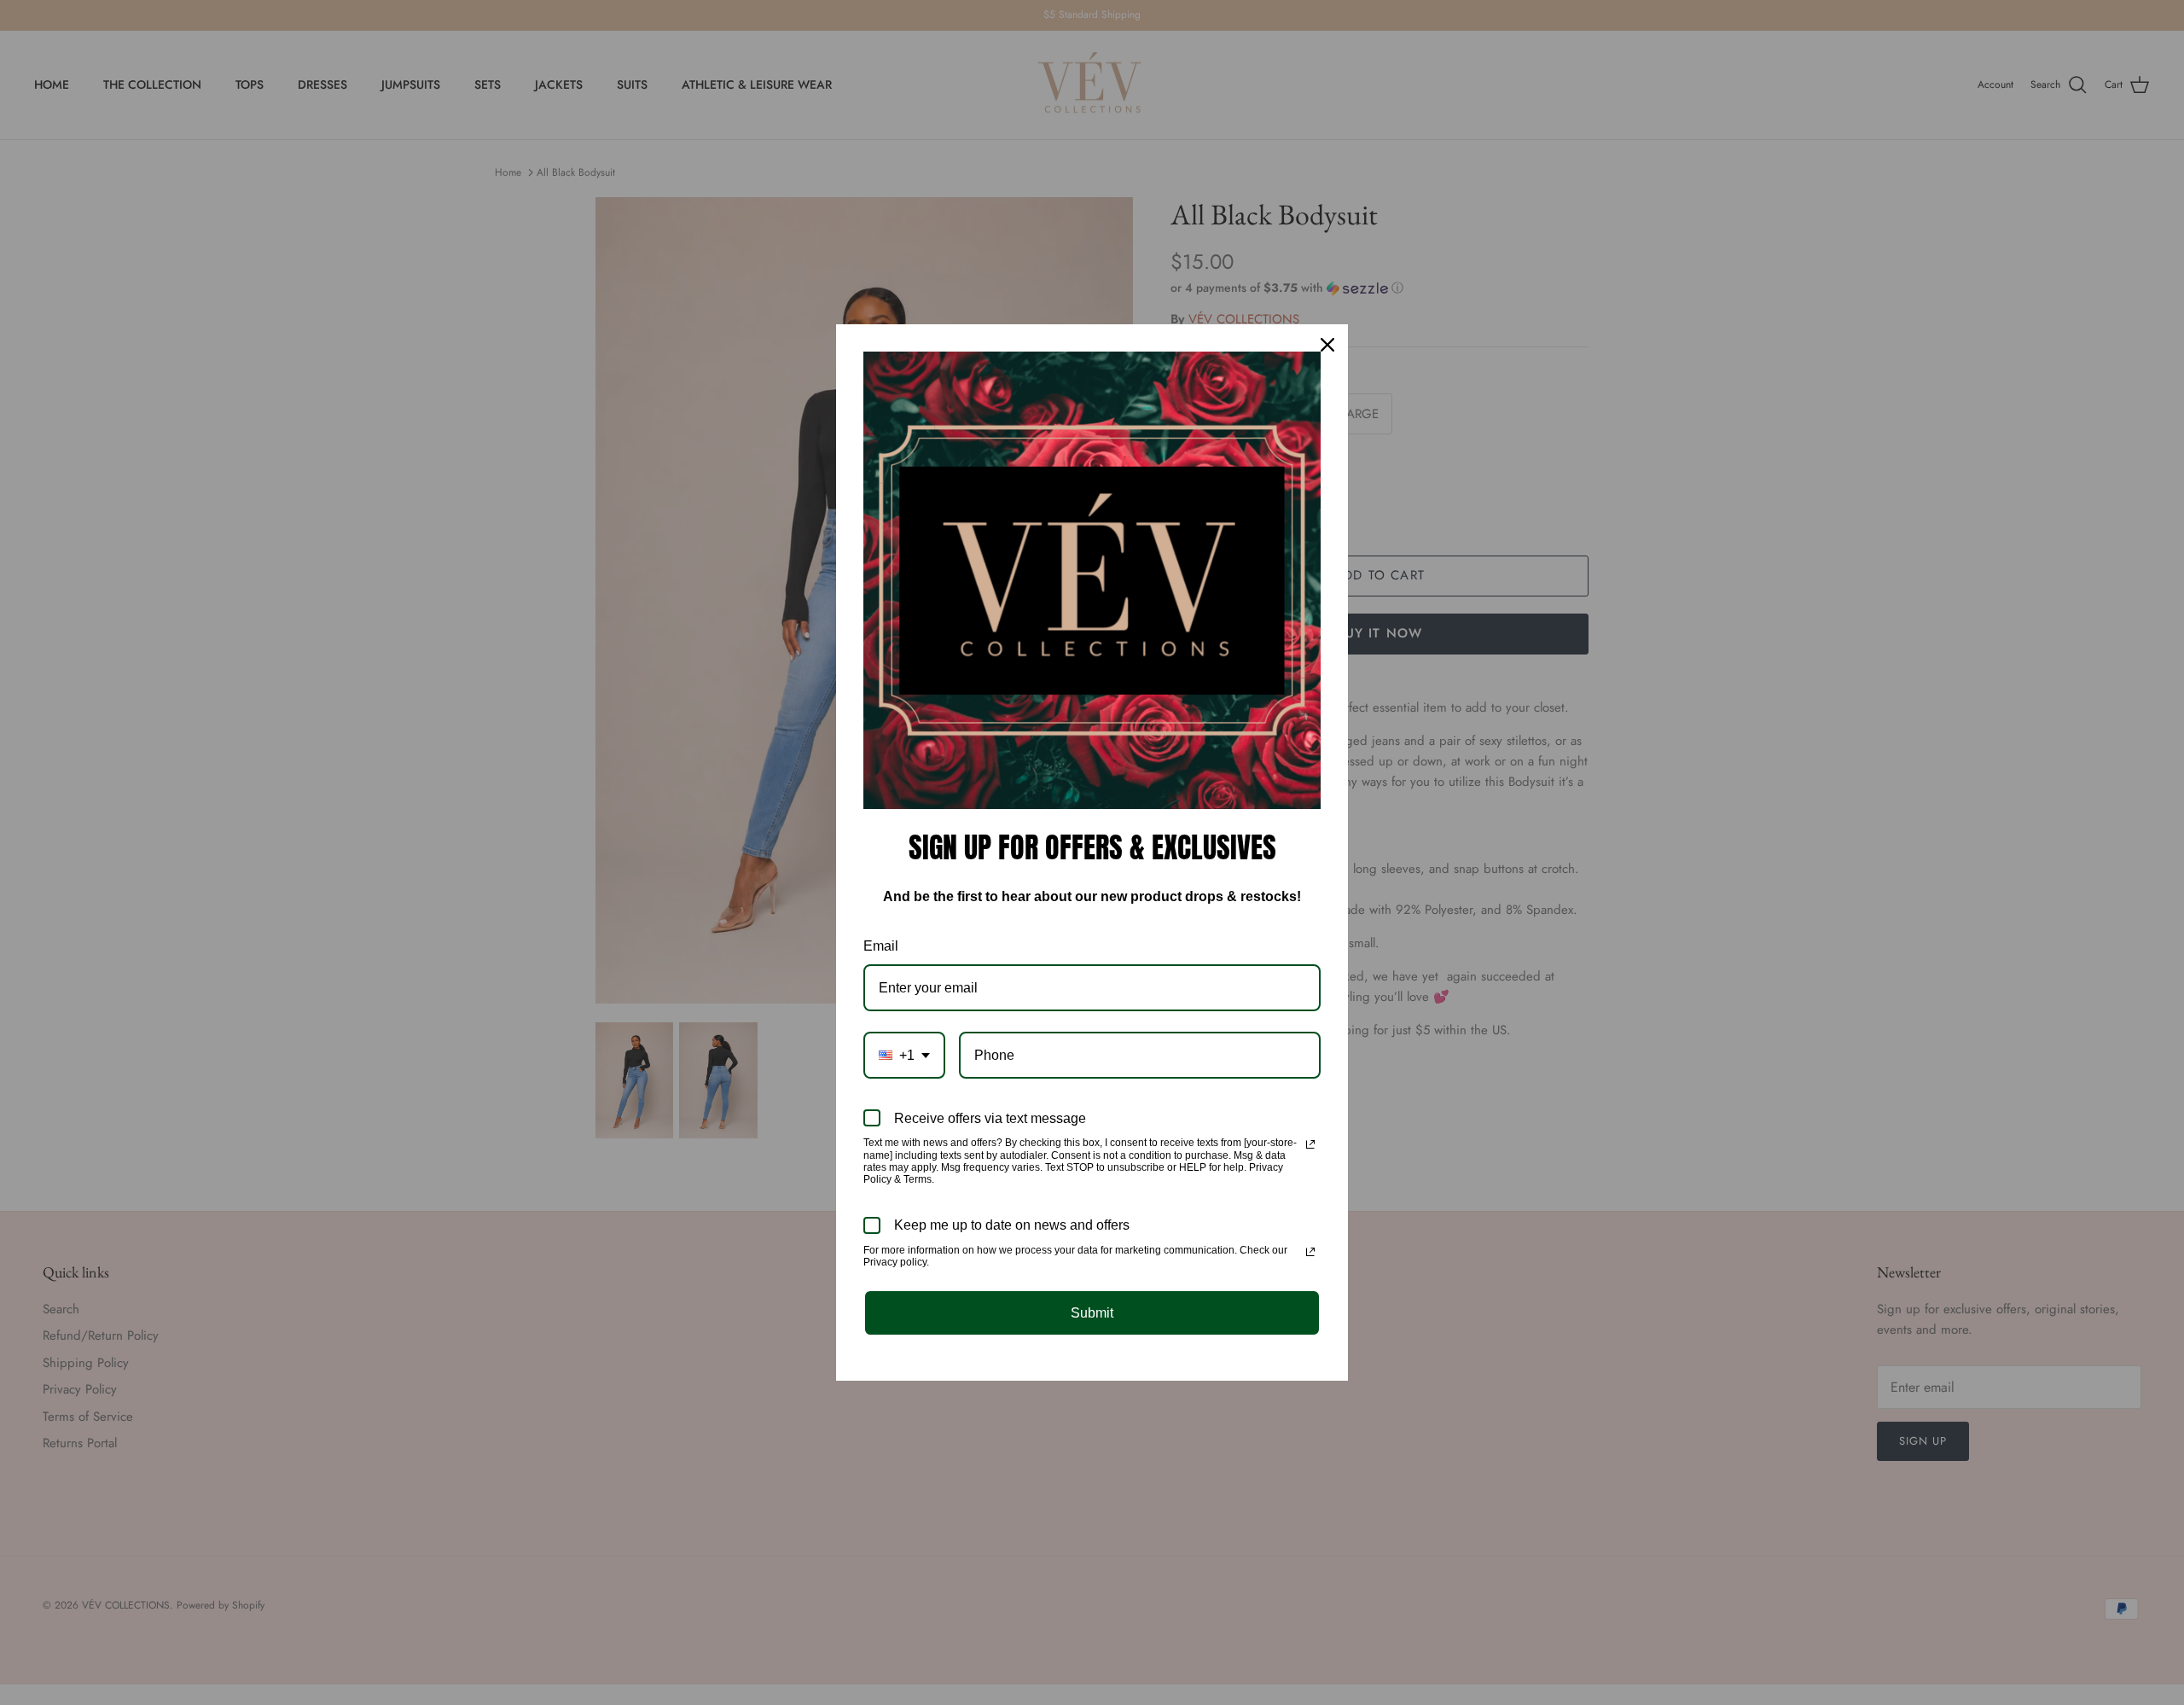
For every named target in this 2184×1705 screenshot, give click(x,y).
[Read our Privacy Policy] (1310, 1144)
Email (881, 946)
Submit (1092, 1313)
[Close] (1327, 345)
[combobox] (904, 1055)
